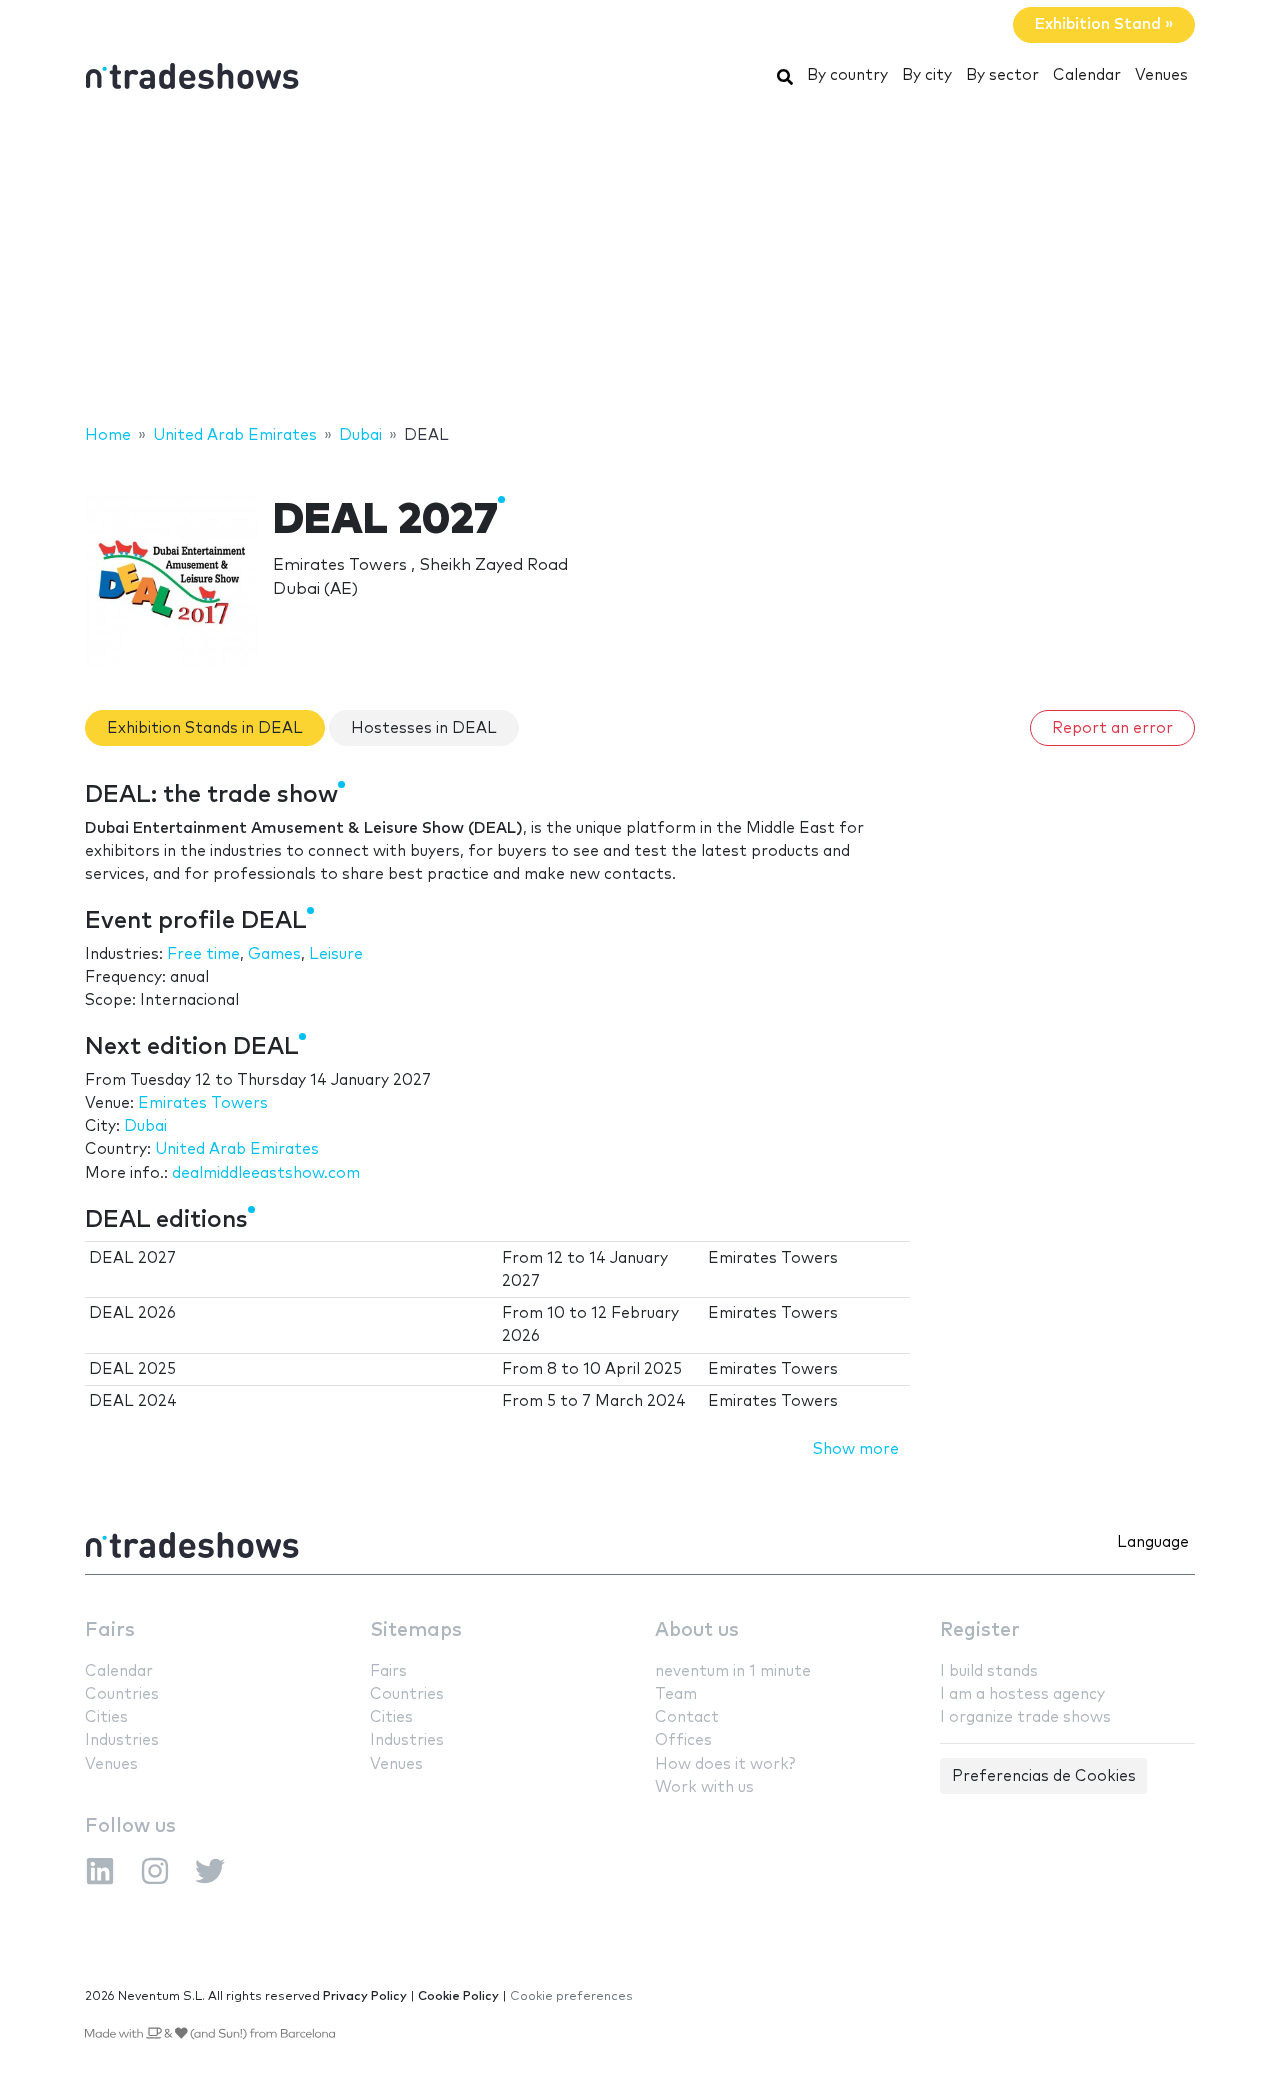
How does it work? (725, 1764)
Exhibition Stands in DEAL (205, 728)
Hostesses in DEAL (424, 728)
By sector (1002, 75)
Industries (122, 1740)
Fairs (110, 1630)
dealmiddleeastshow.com (266, 1173)
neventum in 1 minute (733, 1671)
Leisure (336, 954)
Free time (203, 954)
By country (847, 75)
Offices (683, 1740)
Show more (856, 1449)
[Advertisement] (640, 263)
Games (274, 954)
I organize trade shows (1025, 1717)
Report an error (1112, 728)
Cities (106, 1717)
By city (927, 75)
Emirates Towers (203, 1103)
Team (676, 1694)
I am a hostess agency (1022, 1694)
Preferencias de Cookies (1044, 1776)
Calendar (1087, 75)
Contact (687, 1717)
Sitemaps (416, 1630)
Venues (1161, 75)
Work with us (704, 1787)
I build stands (989, 1671)
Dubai (145, 1126)
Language (1153, 1542)
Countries (122, 1694)
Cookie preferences (571, 1996)
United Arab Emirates (237, 1149)
